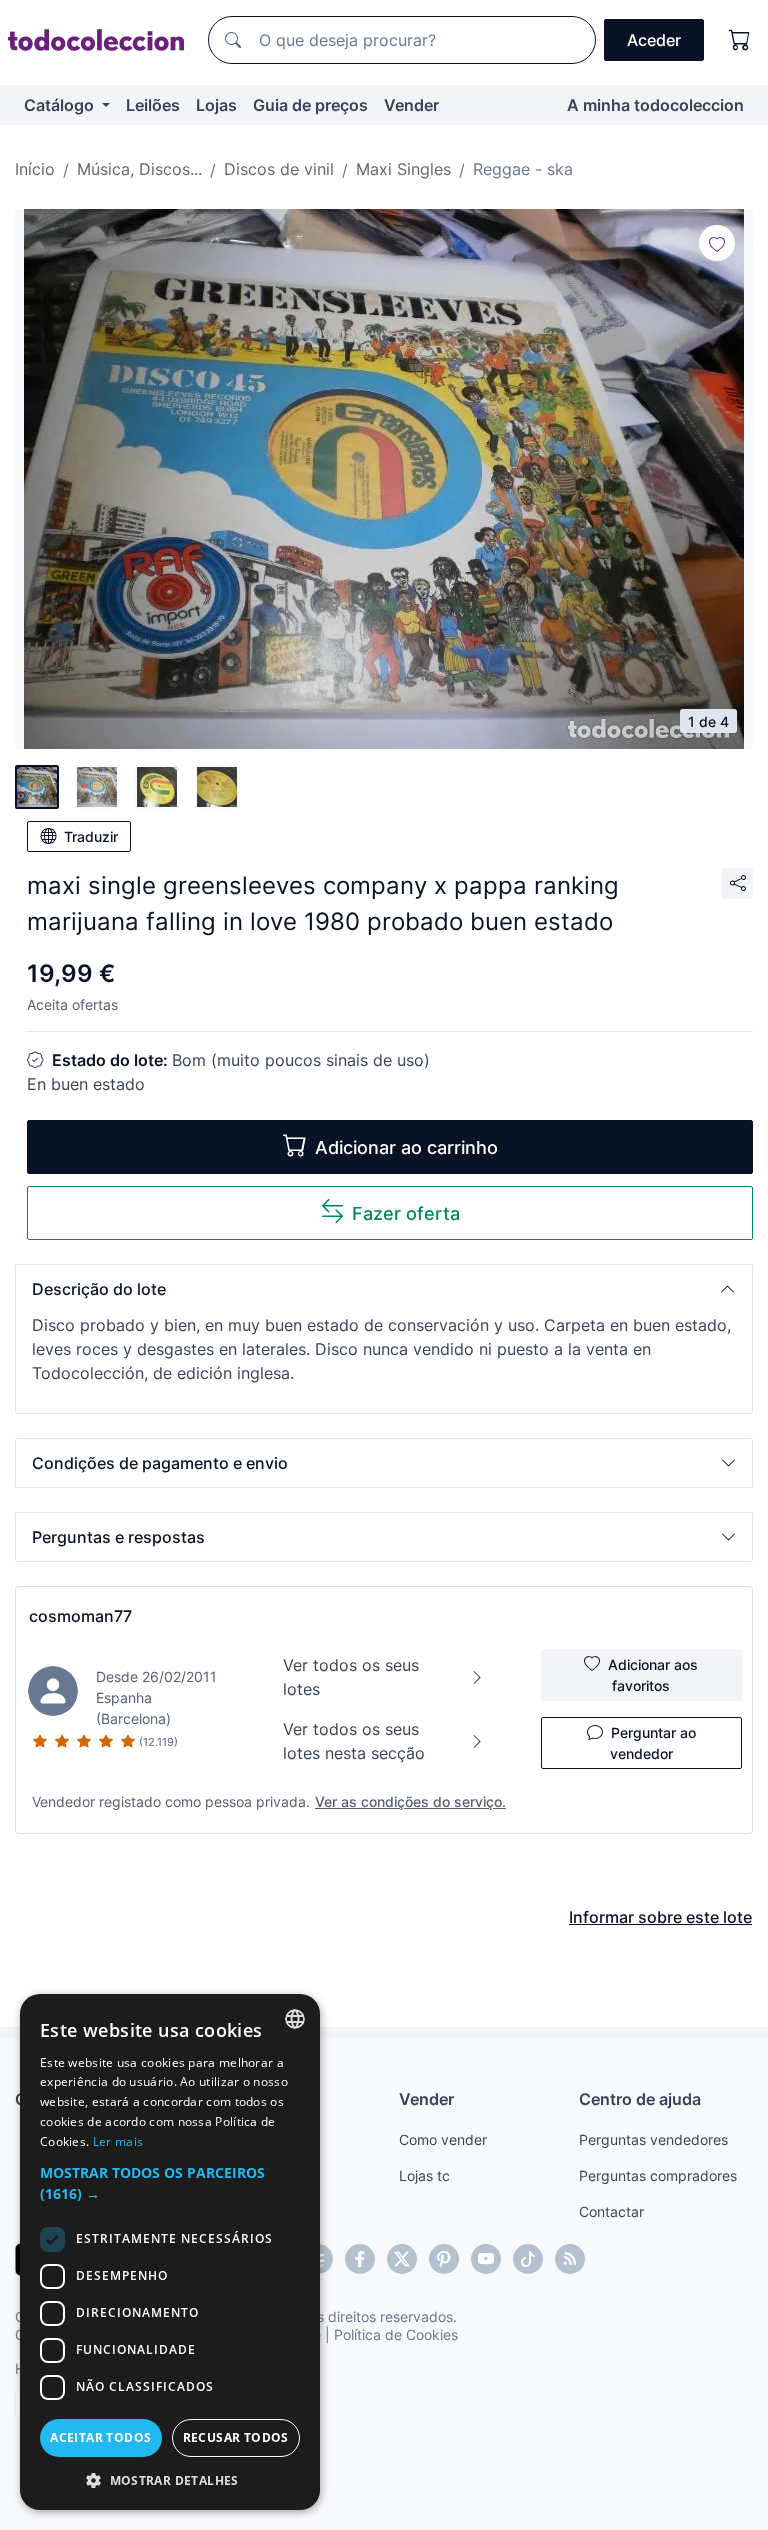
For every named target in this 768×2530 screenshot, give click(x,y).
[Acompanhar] (717, 243)
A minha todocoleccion (655, 105)
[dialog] (170, 2252)
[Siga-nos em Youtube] (486, 2259)
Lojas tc (424, 2175)
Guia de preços (310, 105)
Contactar (611, 2211)
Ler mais (118, 2141)
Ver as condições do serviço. (410, 1801)
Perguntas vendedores (653, 2139)
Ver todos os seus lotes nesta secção (354, 1741)
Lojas (216, 105)
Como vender (443, 2139)
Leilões (153, 105)
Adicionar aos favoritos (653, 1675)
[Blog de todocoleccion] (570, 2259)
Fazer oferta (406, 1213)
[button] (384, 1289)
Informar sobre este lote (660, 1917)
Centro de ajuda (640, 2099)
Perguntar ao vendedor (653, 1743)
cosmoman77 (80, 1616)
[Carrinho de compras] (740, 40)
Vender (411, 105)
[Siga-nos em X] (402, 2259)
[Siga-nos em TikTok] (528, 2259)
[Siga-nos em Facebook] (360, 2259)
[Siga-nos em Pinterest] (444, 2259)
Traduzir (91, 836)
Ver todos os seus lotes (351, 1677)
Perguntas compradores (658, 2175)
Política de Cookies (396, 2334)
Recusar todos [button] (236, 2437)
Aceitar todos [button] (100, 2437)
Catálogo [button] (61, 105)
